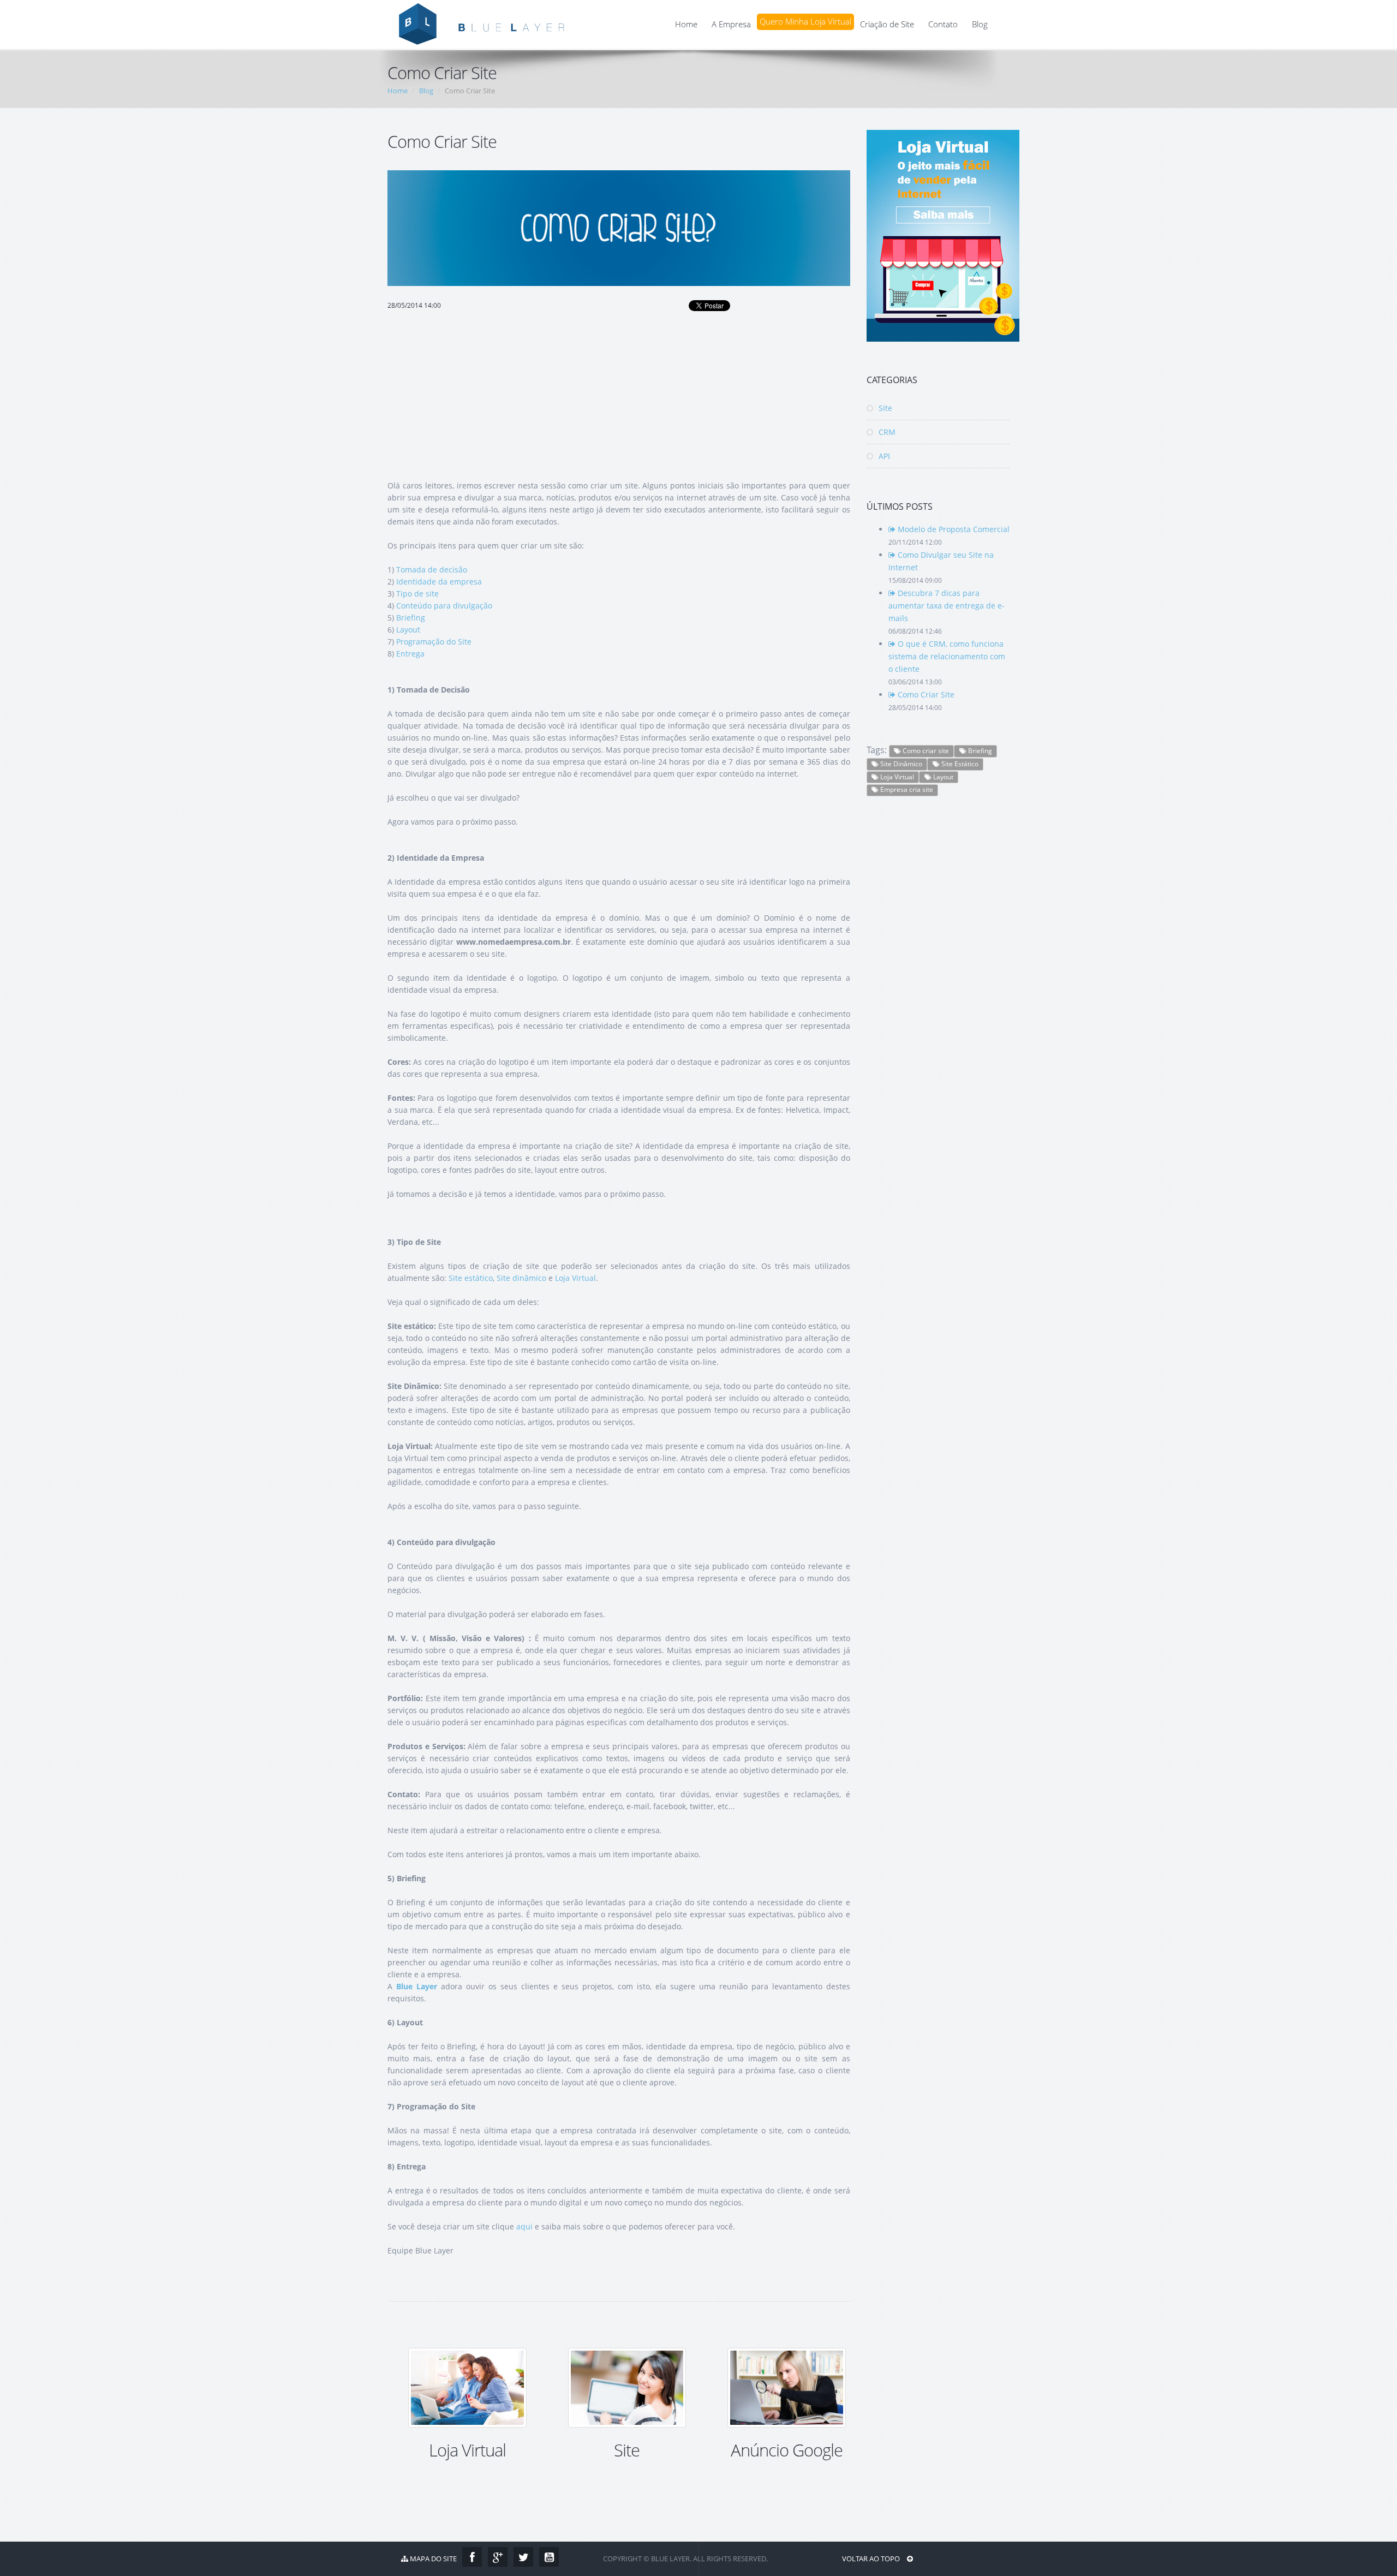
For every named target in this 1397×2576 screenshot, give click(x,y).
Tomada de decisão (432, 570)
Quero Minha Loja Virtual (805, 22)
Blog (980, 24)
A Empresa (731, 24)
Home (686, 24)
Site (884, 408)
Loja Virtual (575, 1278)
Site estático (471, 1278)
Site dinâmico (521, 1278)
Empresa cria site (906, 789)
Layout (408, 630)
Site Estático (959, 764)
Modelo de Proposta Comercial (953, 529)
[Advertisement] (619, 391)
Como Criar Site (925, 694)
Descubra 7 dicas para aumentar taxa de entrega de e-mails (947, 606)
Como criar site (925, 751)
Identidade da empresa (439, 582)
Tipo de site (417, 594)
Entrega (410, 654)
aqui (524, 2226)
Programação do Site (434, 642)
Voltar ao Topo (872, 2559)
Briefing (411, 618)
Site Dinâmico (900, 764)
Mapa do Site (432, 2559)
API (883, 456)
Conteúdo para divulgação (444, 606)
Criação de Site (887, 24)
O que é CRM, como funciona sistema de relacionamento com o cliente (947, 656)
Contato (943, 24)
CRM (886, 432)
